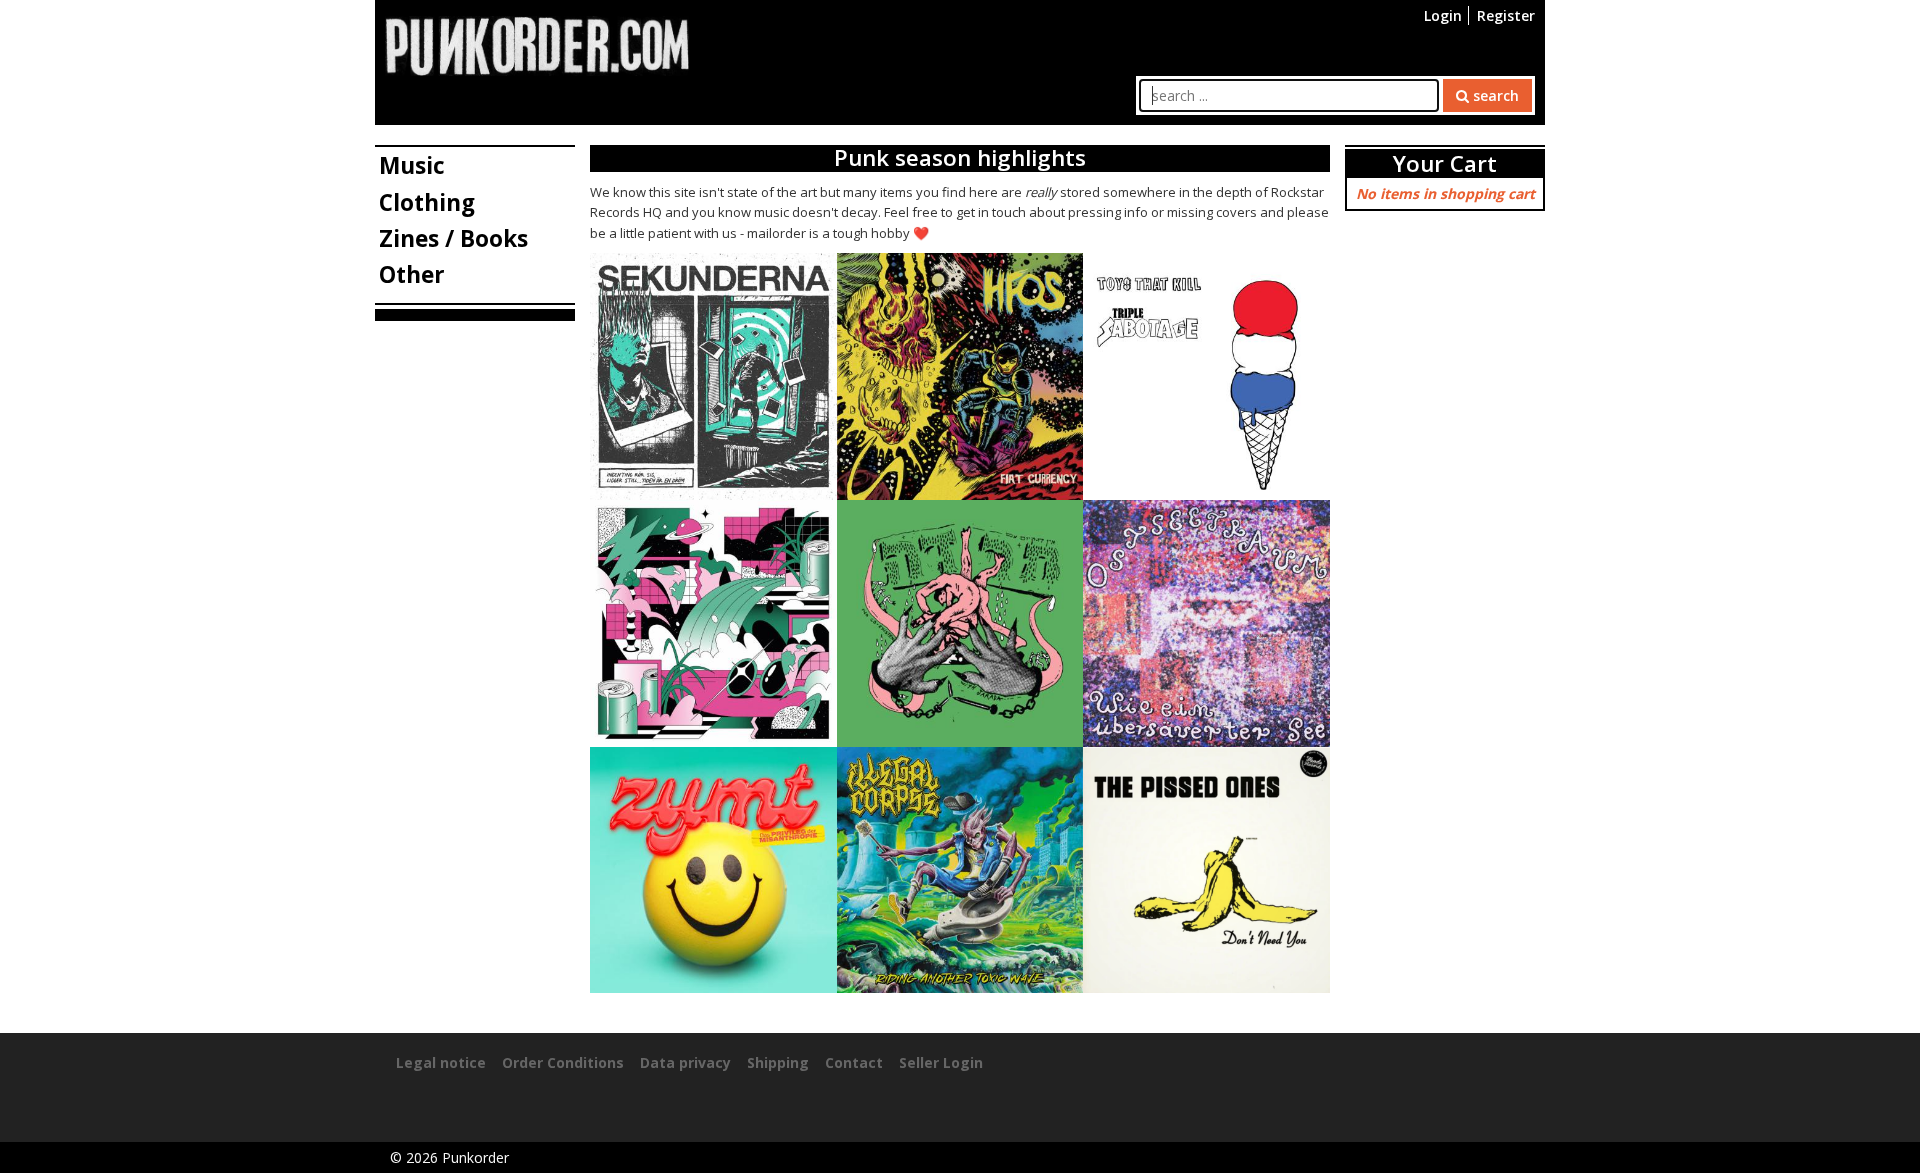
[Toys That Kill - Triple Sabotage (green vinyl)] (1206, 375)
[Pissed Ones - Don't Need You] (1206, 868)
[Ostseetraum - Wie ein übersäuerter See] (1206, 621)
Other (412, 274)
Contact (854, 1062)
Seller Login (941, 1062)
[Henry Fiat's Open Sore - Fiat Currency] (960, 375)
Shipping (778, 1062)
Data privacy (685, 1062)
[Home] (537, 44)
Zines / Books (453, 238)
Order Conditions (563, 1062)
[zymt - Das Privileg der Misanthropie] (713, 868)
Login (1443, 15)
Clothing (427, 202)
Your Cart (1445, 163)
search (1494, 95)
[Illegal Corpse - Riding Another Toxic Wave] (960, 868)
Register (1506, 15)
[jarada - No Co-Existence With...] (960, 621)
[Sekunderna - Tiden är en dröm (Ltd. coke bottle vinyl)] (713, 375)
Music (412, 165)
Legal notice (441, 1062)
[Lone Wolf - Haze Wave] (713, 621)
